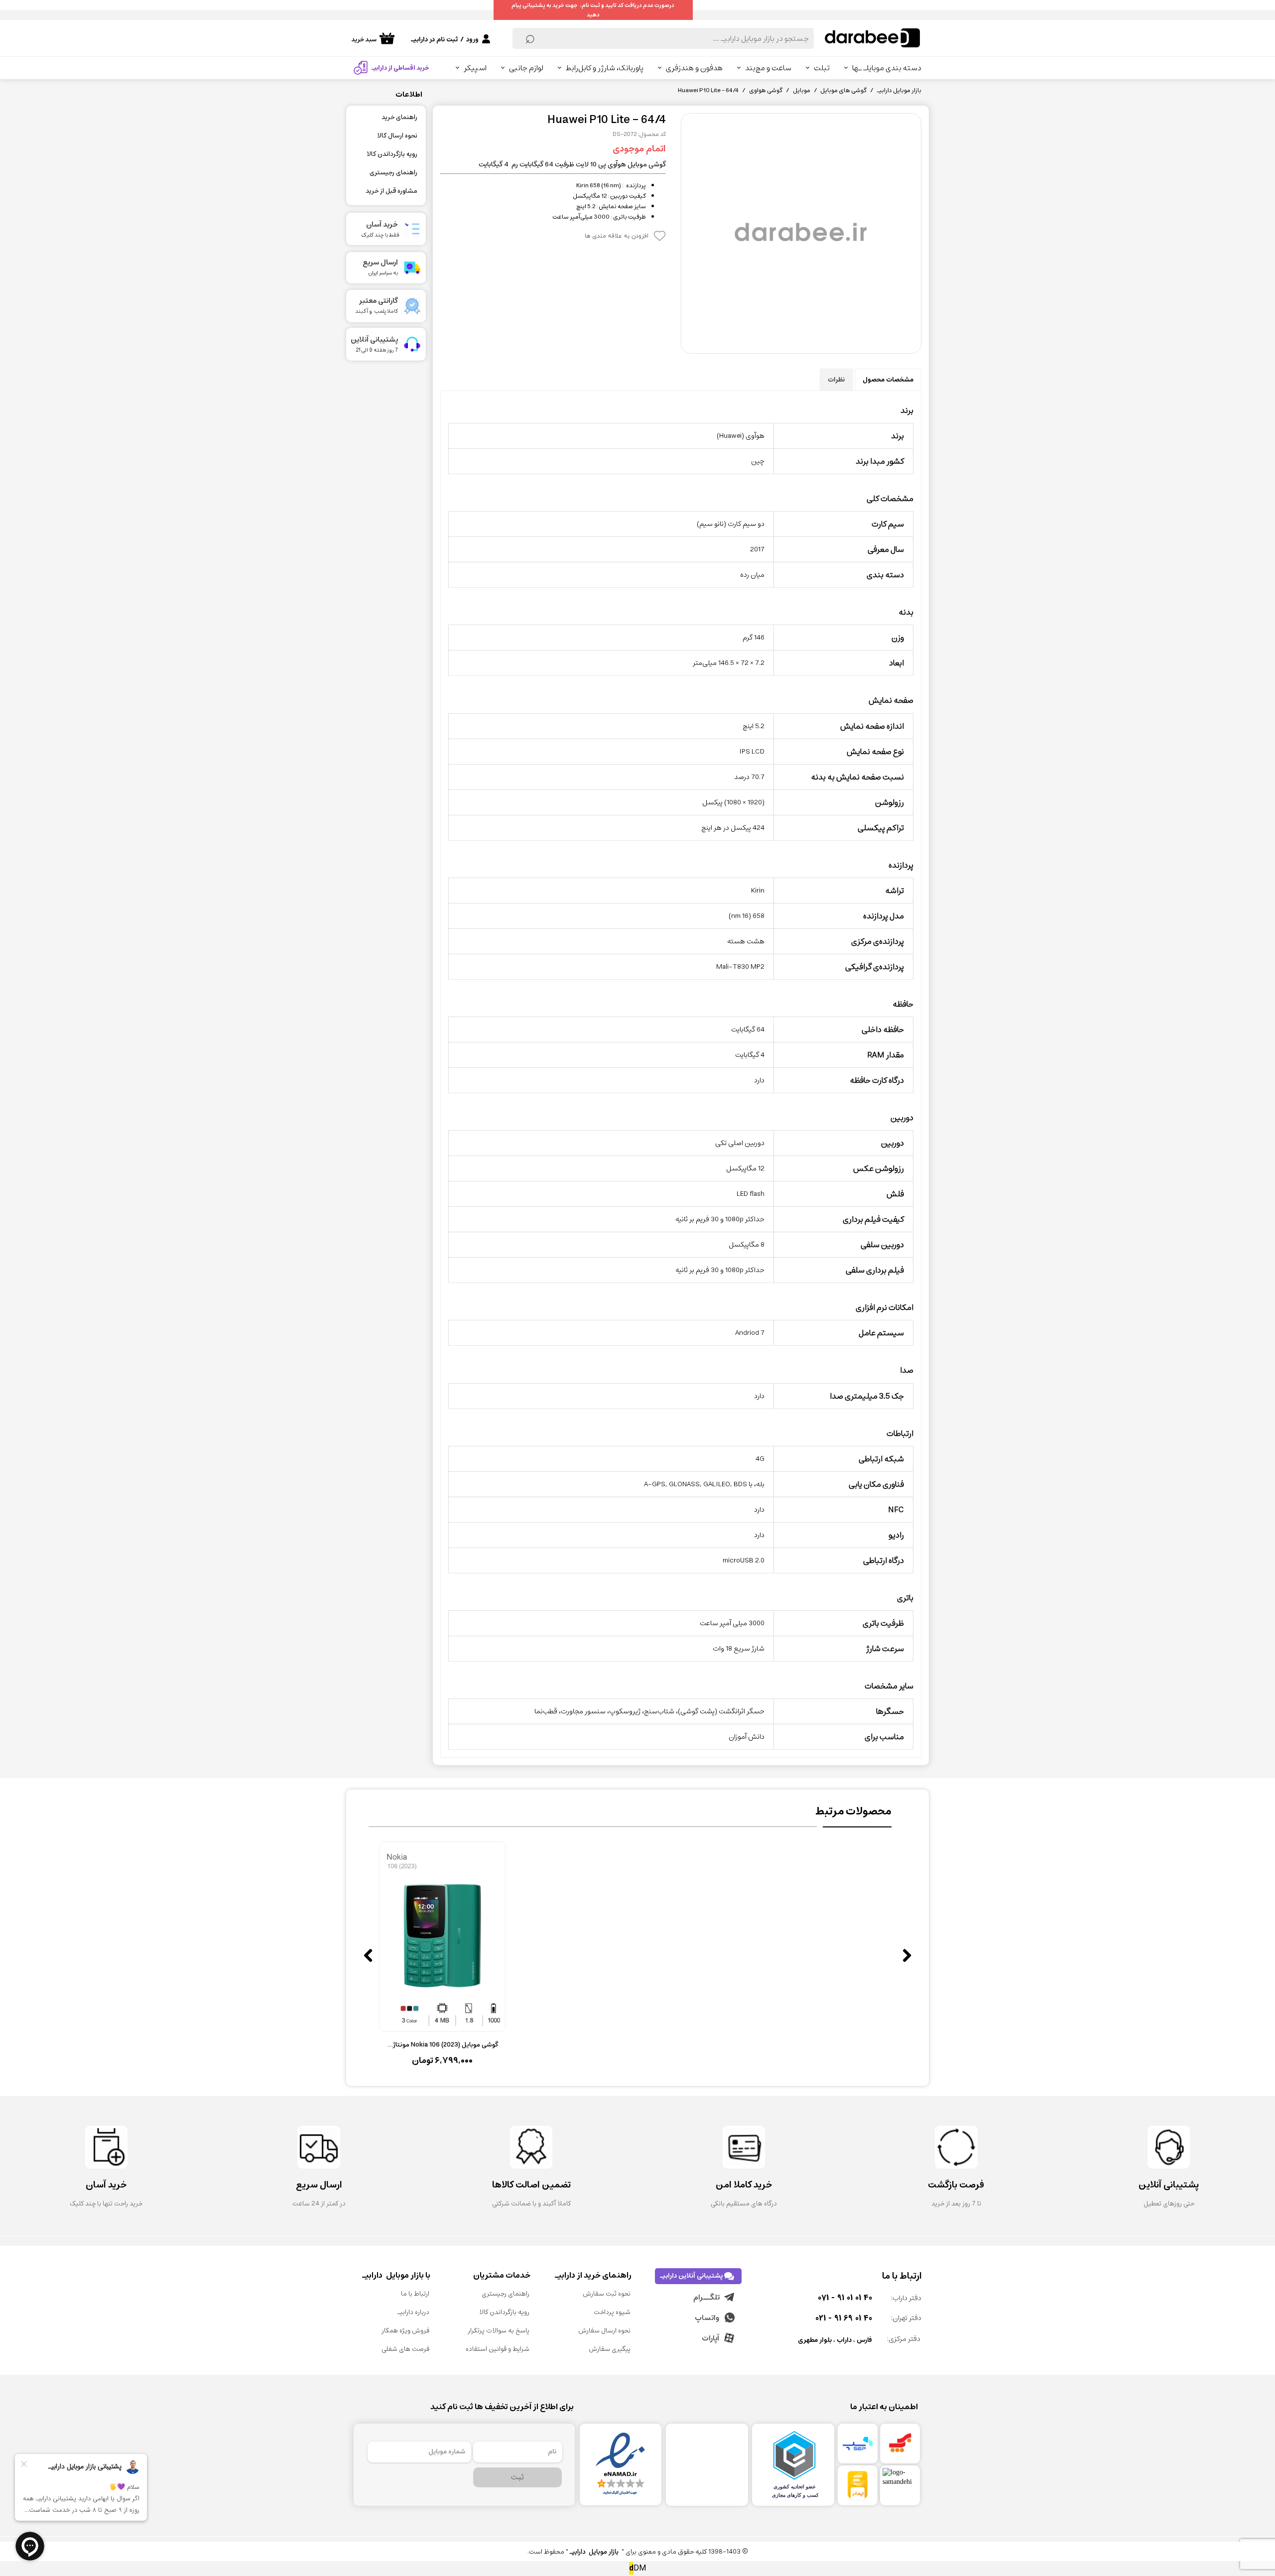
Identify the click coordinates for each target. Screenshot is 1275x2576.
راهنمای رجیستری (393, 173)
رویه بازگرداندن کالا (392, 154)
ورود (472, 40)
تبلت (822, 68)
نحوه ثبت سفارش (607, 2294)
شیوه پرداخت (612, 2312)
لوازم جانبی (526, 68)
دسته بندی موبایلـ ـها (887, 68)
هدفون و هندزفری (694, 68)
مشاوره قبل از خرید (391, 191)
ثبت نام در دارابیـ (434, 40)
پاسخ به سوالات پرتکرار (499, 2331)
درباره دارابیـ (413, 2312)
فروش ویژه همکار (405, 2331)
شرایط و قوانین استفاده (498, 2349)
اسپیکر (475, 68)
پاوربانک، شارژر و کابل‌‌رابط (605, 68)
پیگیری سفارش (610, 2349)
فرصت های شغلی (405, 2349)
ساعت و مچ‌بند (768, 68)
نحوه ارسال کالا (397, 136)
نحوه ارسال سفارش (604, 2331)
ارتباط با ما (415, 2294)
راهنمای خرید (399, 117)
